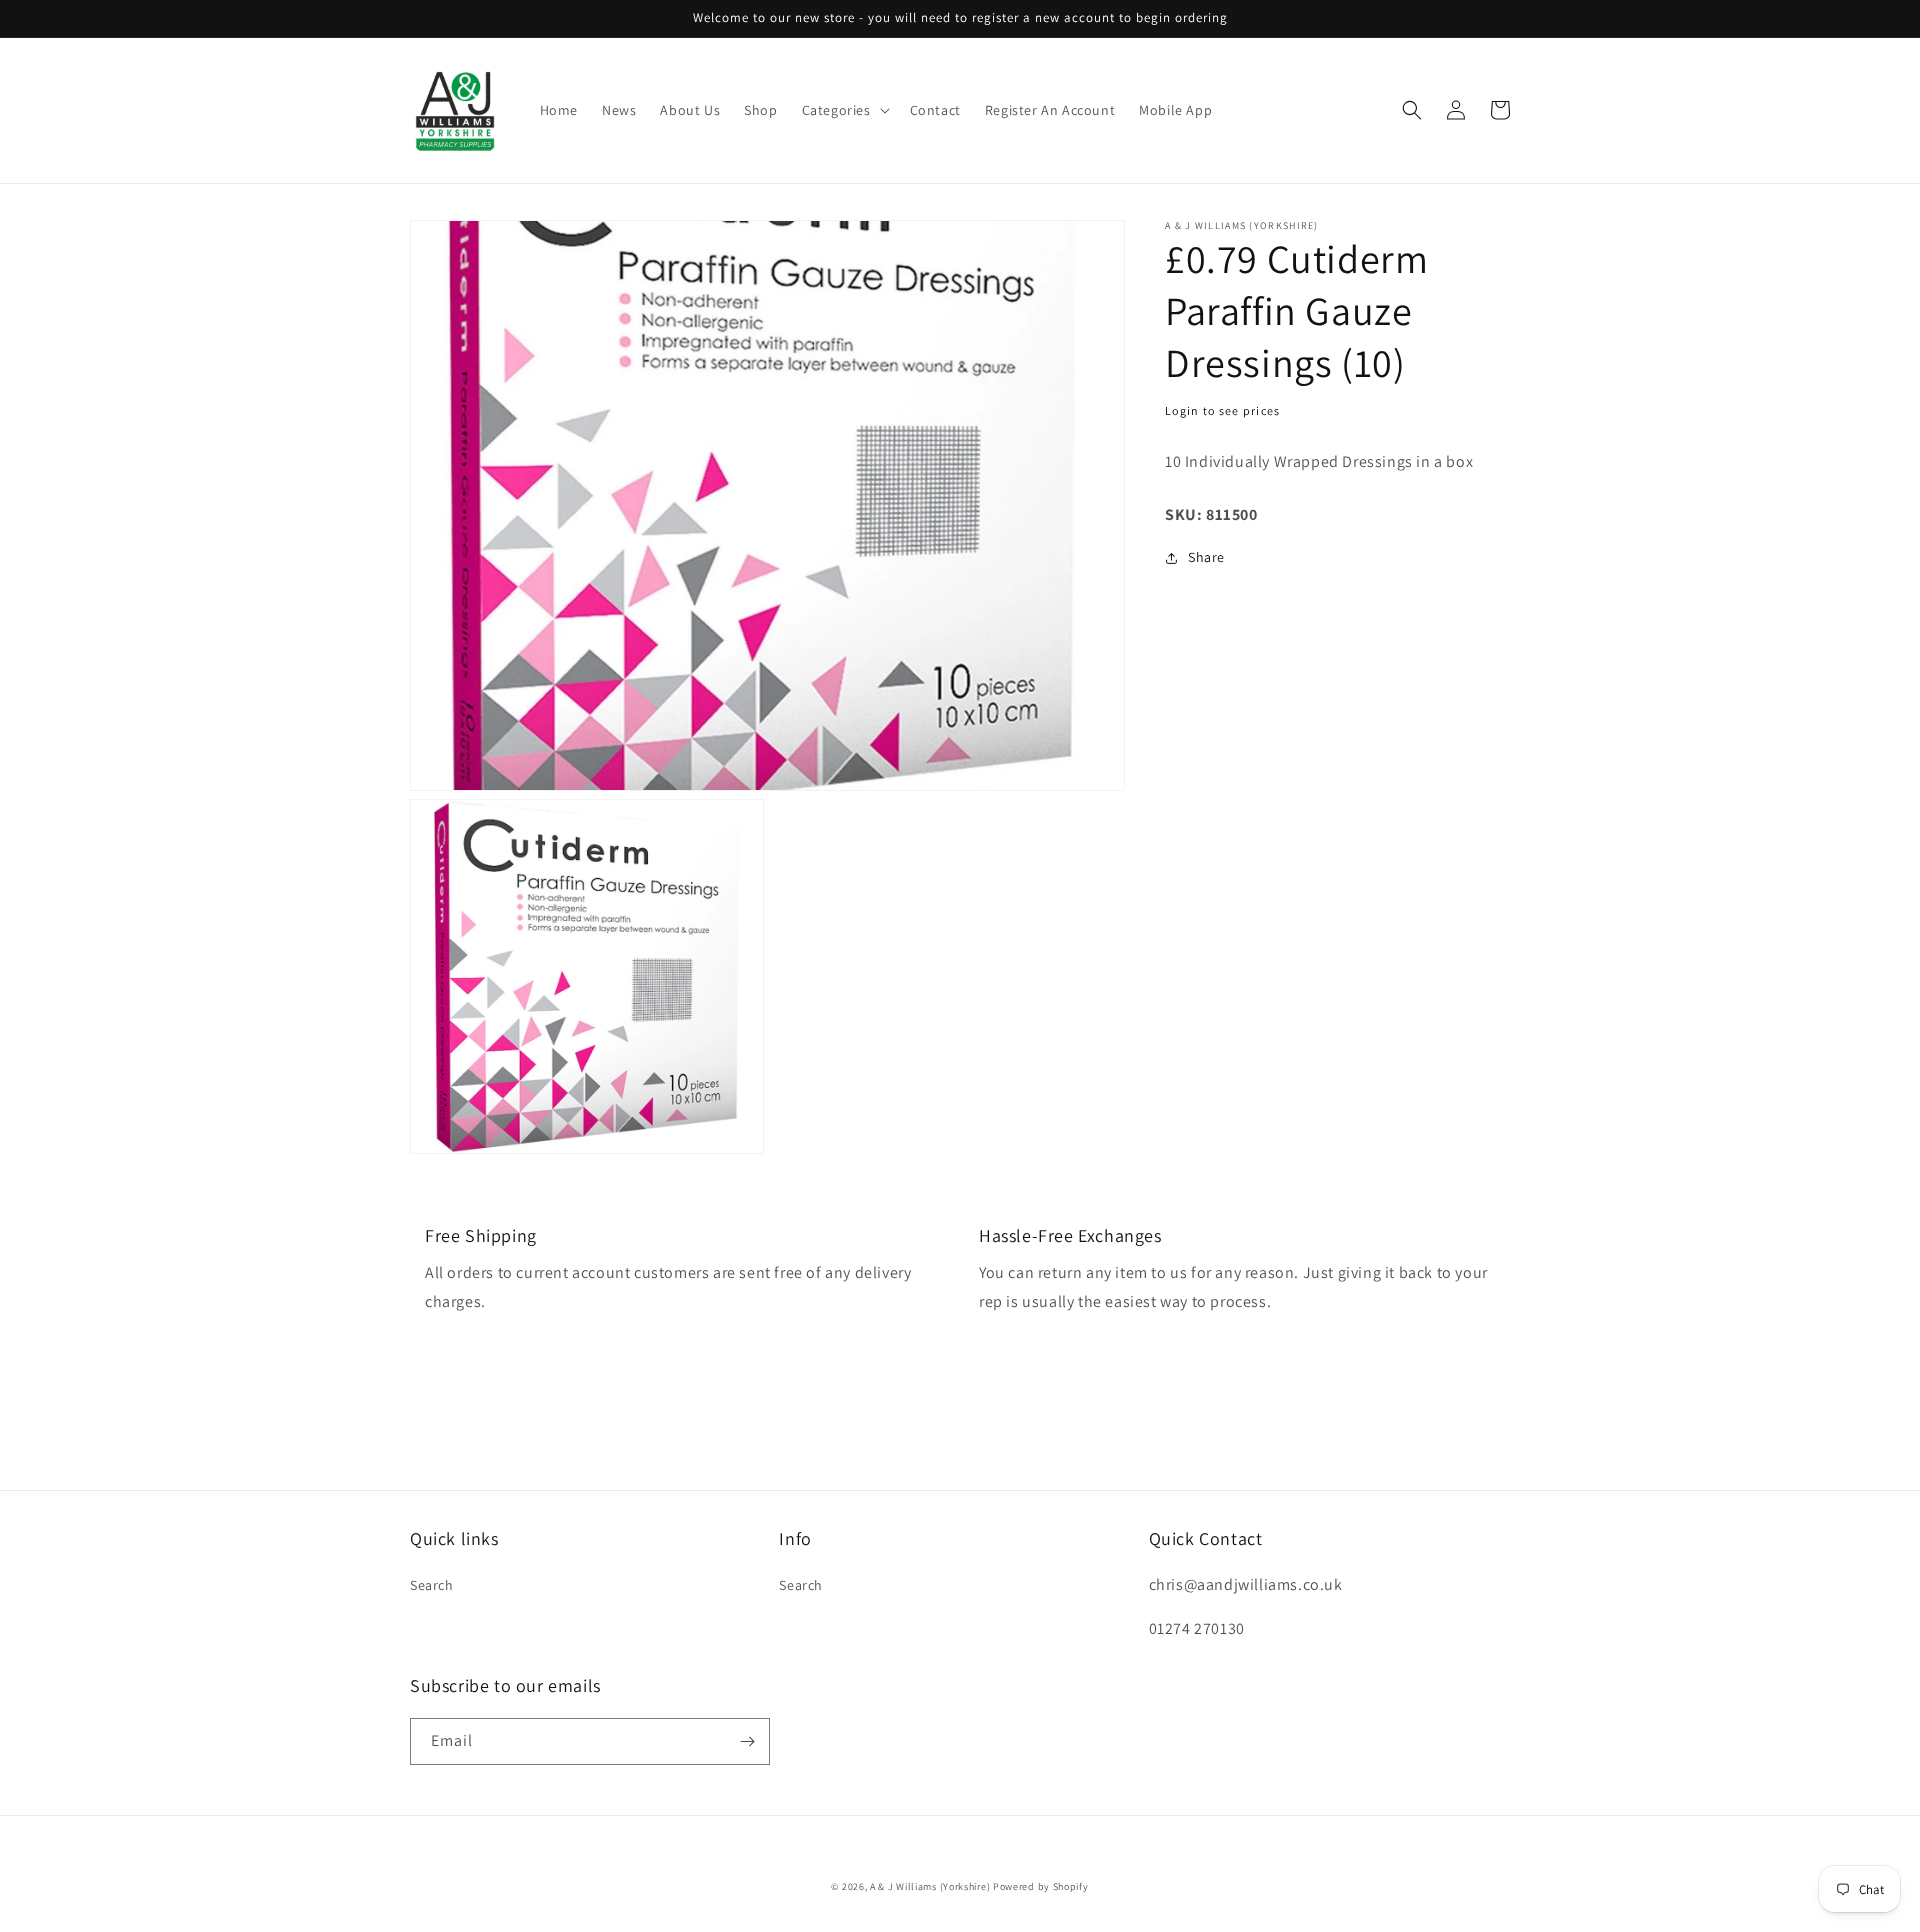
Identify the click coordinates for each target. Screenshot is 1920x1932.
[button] (844, 110)
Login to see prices (1223, 410)
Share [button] (1206, 557)
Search (432, 1585)
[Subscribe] (747, 1741)
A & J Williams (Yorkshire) (930, 1886)
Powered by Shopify (1041, 1886)
